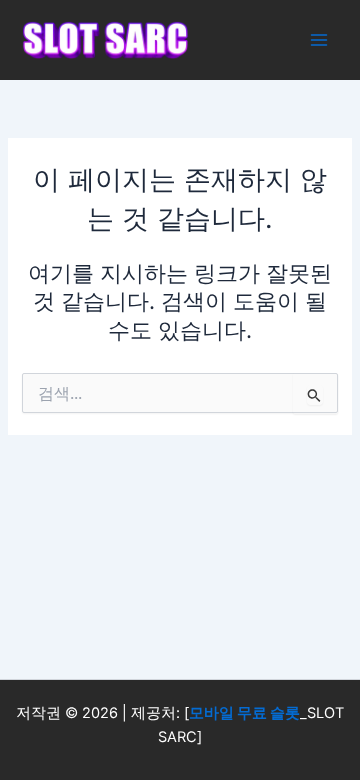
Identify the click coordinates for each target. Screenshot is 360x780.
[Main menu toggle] (319, 40)
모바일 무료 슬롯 (244, 713)
